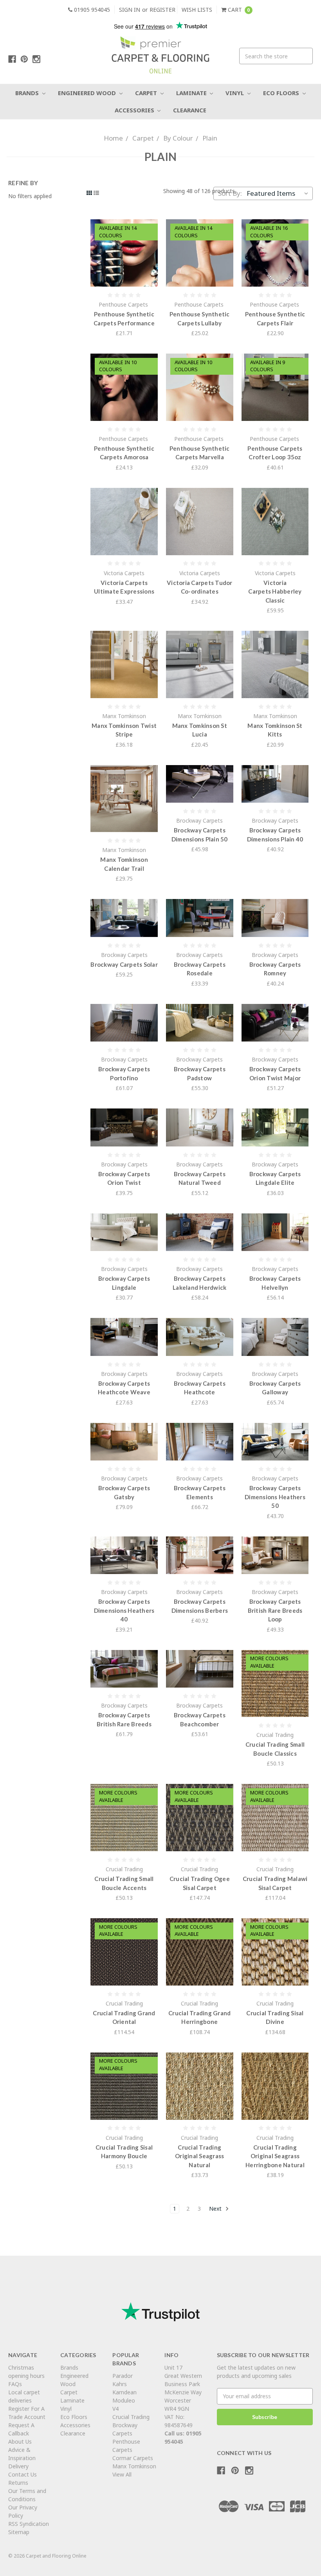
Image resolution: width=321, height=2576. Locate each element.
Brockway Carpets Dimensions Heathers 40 (124, 1610)
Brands (28, 93)
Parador (123, 2376)
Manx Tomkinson (134, 2466)
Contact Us (23, 2474)
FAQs (15, 2384)
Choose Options (124, 253)
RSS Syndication (29, 2524)
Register (162, 10)
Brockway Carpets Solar (124, 964)
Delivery (18, 2466)
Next (216, 2209)
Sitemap (19, 2532)
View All (122, 2474)
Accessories (135, 110)
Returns (18, 2483)
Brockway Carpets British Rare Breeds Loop (275, 1610)
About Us (20, 2442)
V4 (115, 2409)
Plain (210, 138)
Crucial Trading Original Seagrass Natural (199, 2156)
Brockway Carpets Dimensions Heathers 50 (275, 1497)
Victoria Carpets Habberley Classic (275, 591)
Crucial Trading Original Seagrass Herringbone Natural (275, 2156)
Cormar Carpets (133, 2458)
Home (113, 138)
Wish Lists (197, 10)
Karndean (124, 2392)
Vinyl (235, 93)
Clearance (190, 110)
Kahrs (120, 2384)
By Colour (178, 138)
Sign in (130, 10)
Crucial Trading (131, 2417)
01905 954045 (91, 10)
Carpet (147, 93)
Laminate (192, 93)
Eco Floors (282, 93)
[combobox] (276, 56)
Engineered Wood (88, 93)
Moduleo (124, 2400)
